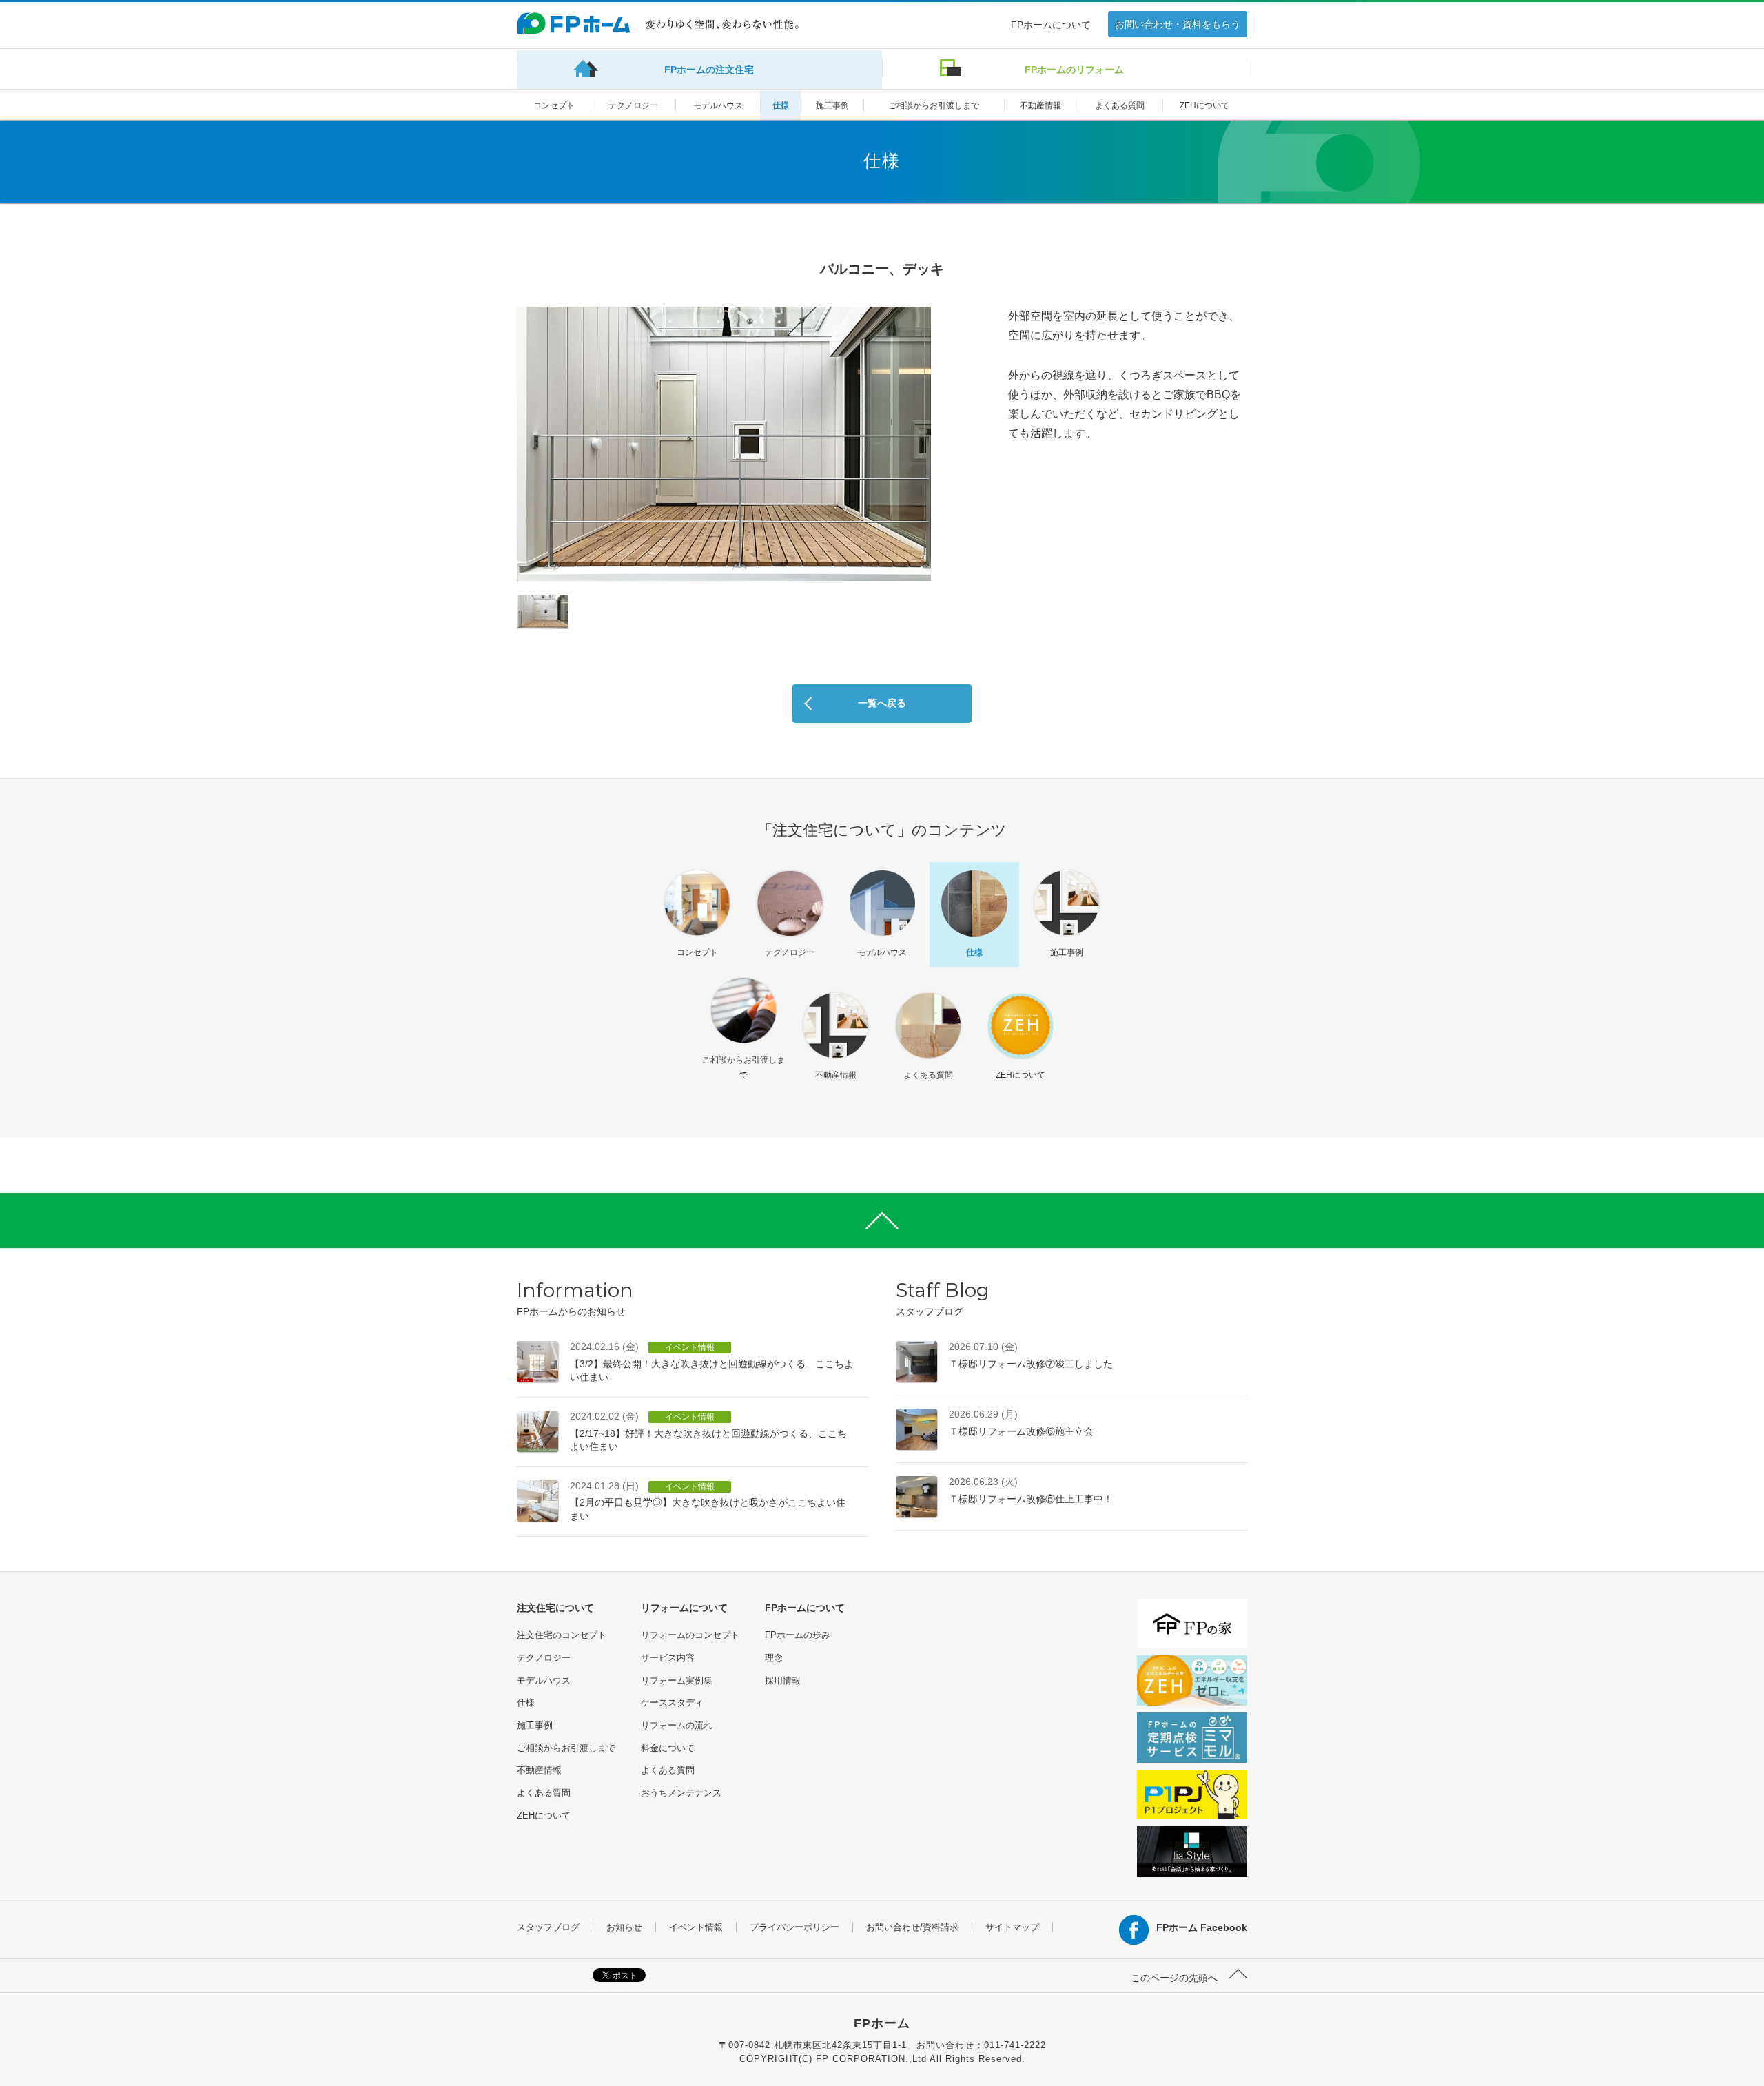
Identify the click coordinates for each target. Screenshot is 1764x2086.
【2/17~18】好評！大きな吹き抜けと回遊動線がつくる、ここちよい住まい (708, 1431)
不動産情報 (1040, 105)
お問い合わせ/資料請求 (912, 1927)
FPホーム (882, 2023)
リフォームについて (684, 1608)
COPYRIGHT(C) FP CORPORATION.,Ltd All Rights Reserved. (882, 2059)
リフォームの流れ (677, 1725)
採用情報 (783, 1680)
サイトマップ (1012, 1927)
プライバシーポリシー (794, 1927)
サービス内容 (668, 1658)
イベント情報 (696, 1927)
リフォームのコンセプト (690, 1635)
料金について (668, 1748)
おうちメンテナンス (681, 1793)
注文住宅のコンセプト (562, 1635)
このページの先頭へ (1176, 1978)
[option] (724, 444)
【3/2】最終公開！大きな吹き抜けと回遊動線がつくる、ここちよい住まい (712, 1362)
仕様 (781, 105)
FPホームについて (1051, 25)
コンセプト (554, 105)
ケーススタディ (672, 1702)
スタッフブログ (548, 1927)
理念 (774, 1658)
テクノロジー (633, 105)
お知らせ (624, 1927)
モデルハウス (718, 105)
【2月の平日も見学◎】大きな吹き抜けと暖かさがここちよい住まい (708, 1501)
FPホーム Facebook (1202, 1927)
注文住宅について (555, 1608)
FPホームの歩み (798, 1635)
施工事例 (832, 105)
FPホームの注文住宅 (709, 70)
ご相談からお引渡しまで (934, 105)
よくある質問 (1120, 105)
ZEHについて (1204, 105)
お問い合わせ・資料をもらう (1178, 24)
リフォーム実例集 (677, 1680)
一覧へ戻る (882, 703)
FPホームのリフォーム (1074, 70)
